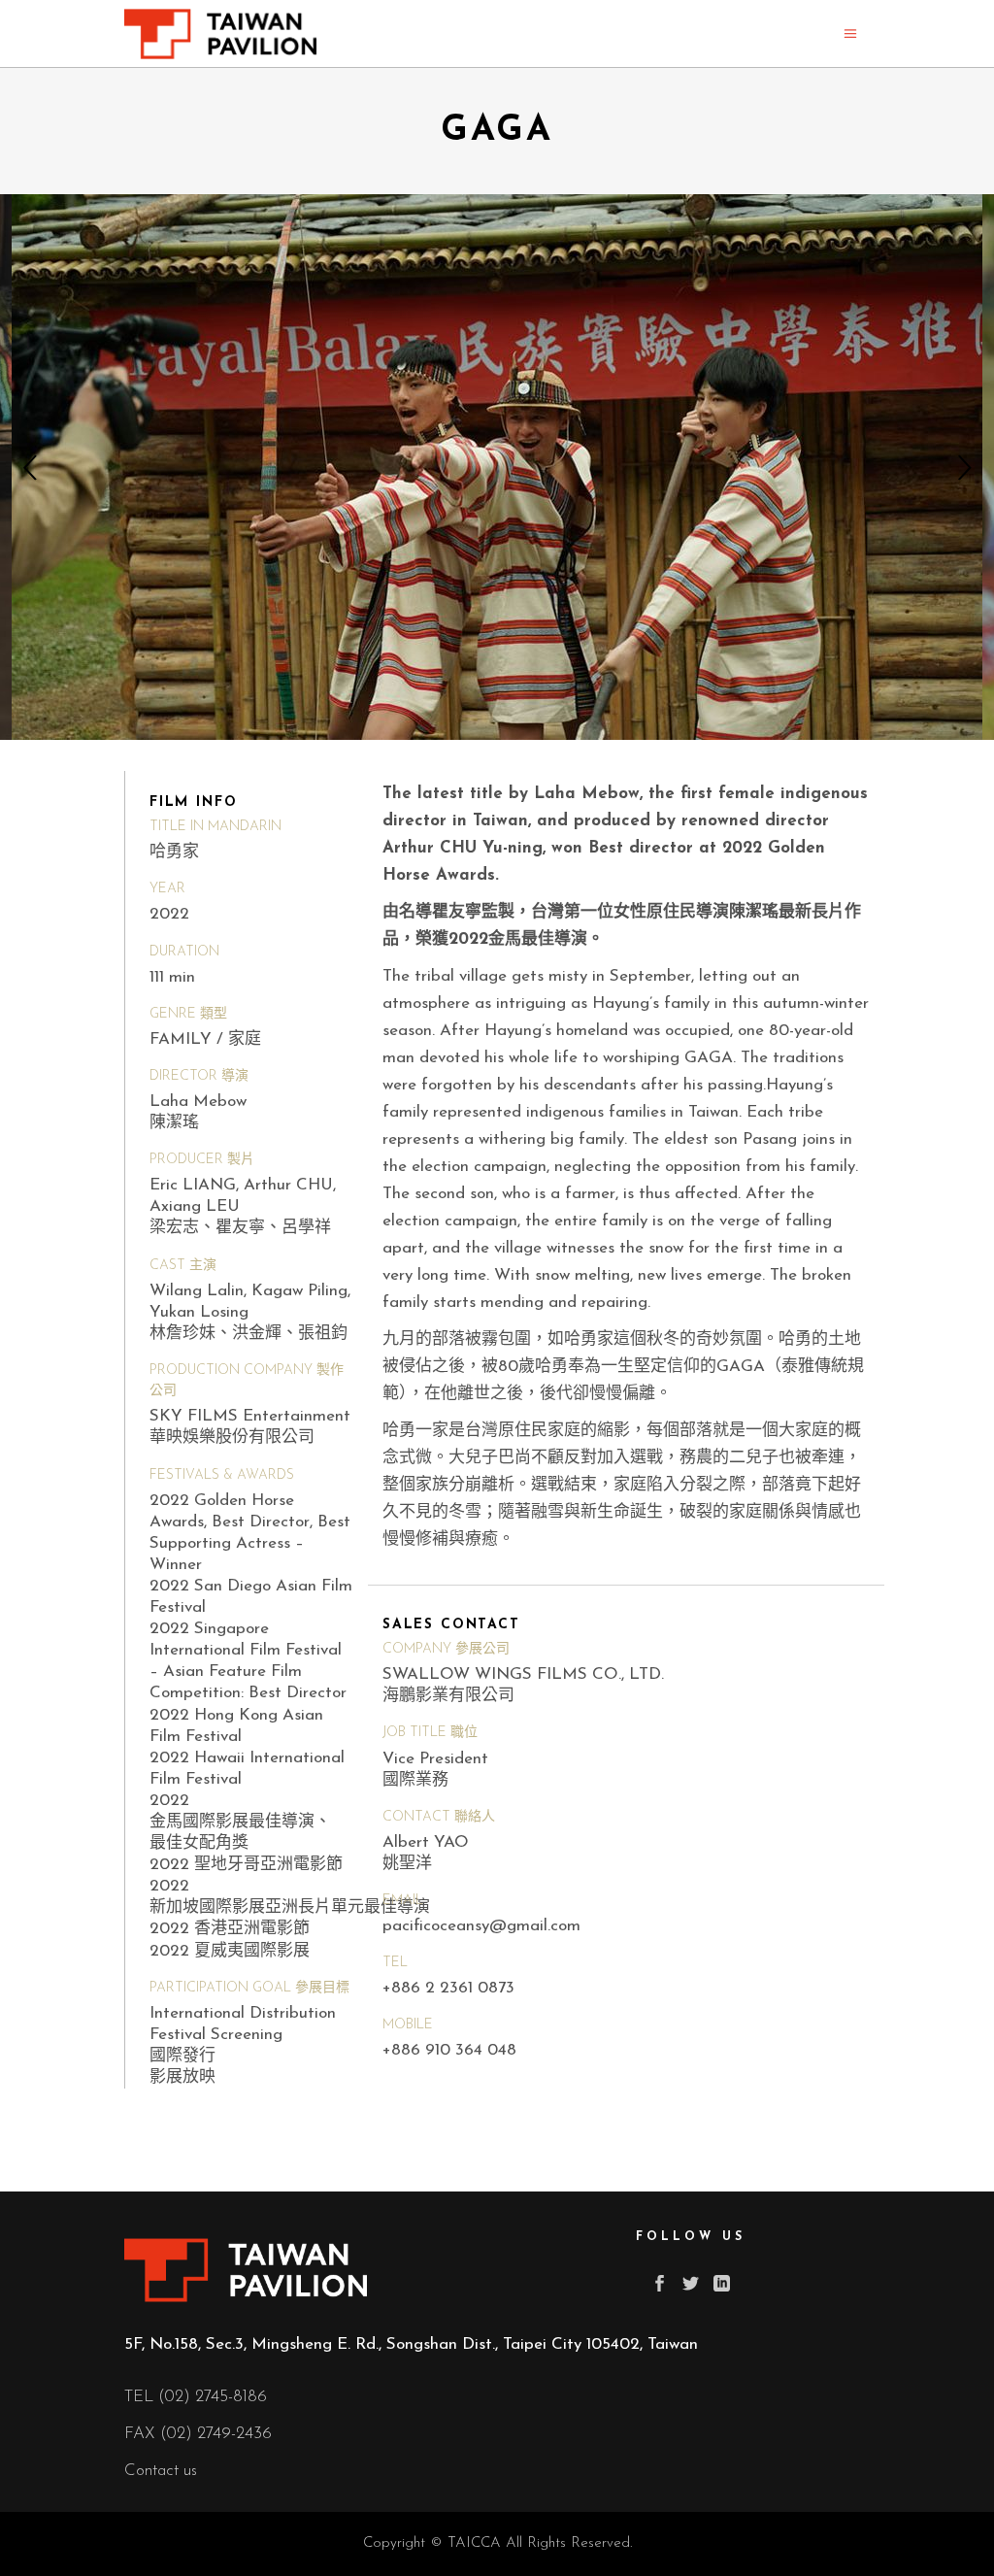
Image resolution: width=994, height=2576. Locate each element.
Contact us (161, 2471)
